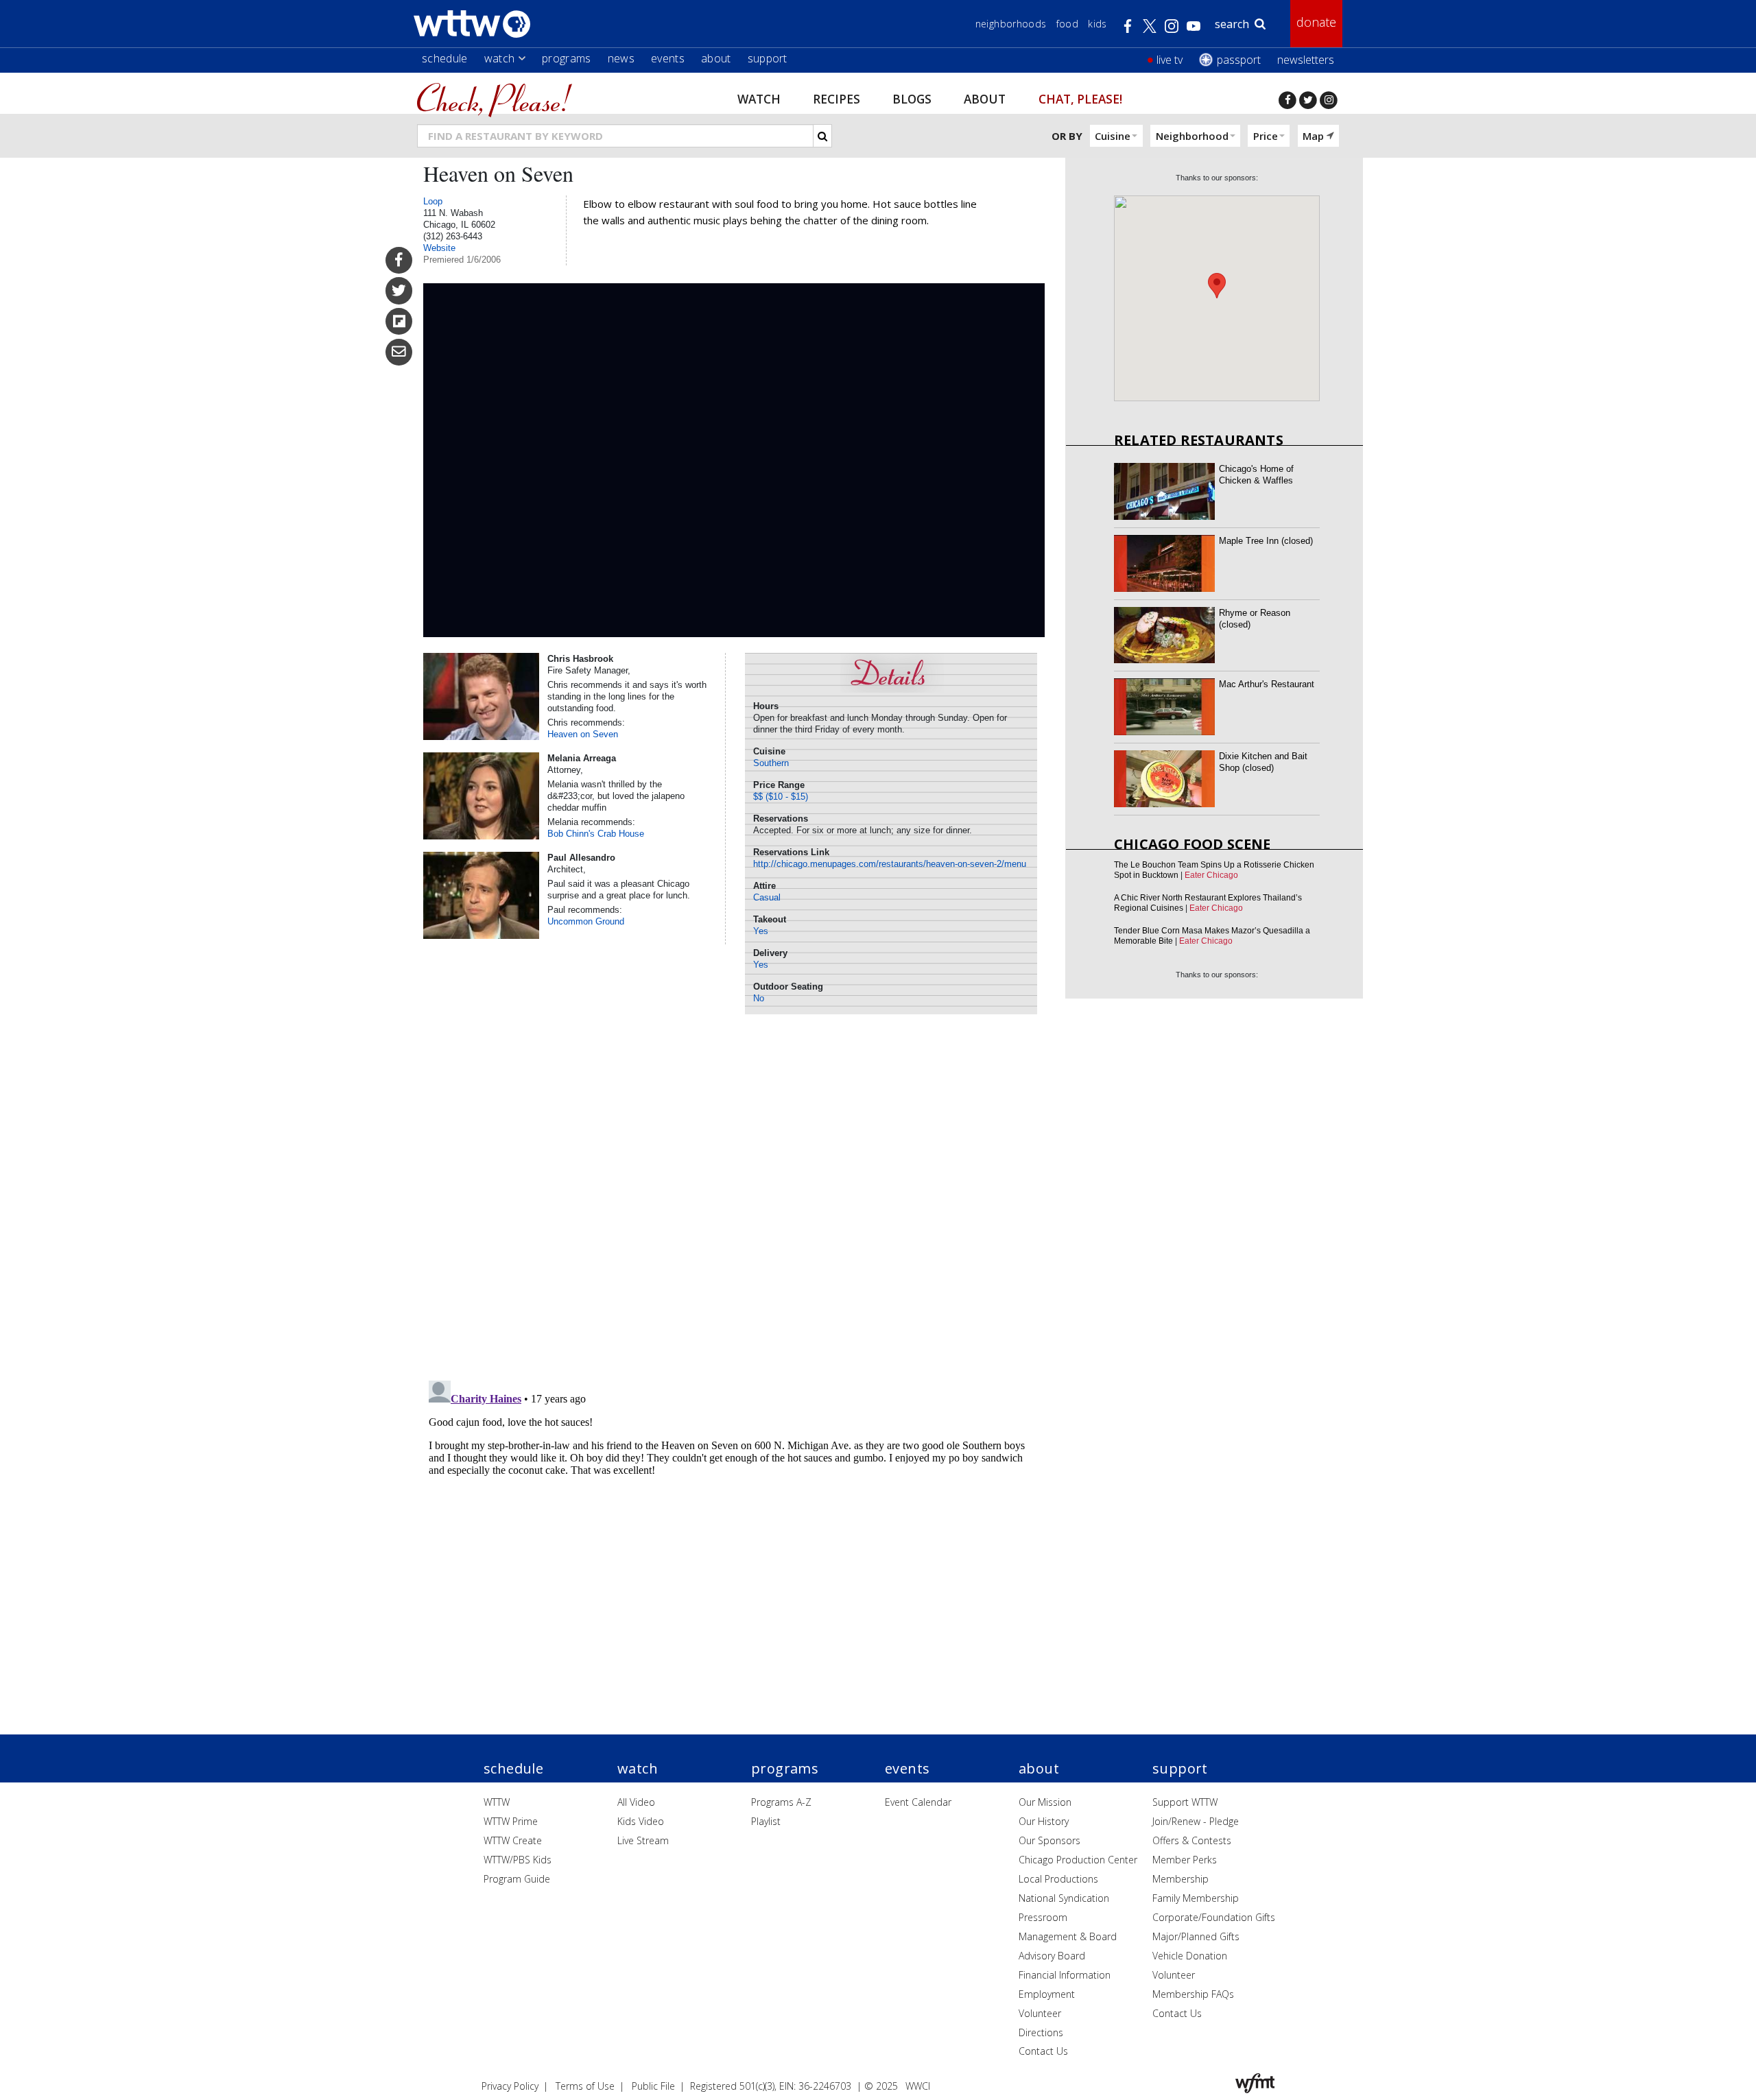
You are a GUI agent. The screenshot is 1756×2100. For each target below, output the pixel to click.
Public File (653, 2086)
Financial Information (1065, 1975)
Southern (771, 763)
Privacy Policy (510, 2086)
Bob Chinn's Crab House (596, 834)
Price (1266, 136)
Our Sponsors (1049, 1840)
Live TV (1170, 60)
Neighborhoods (1011, 24)
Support (768, 58)
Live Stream (643, 1840)
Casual (767, 897)
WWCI (918, 2086)
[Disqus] (734, 1193)
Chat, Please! (1080, 98)
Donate (1316, 22)
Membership (1180, 1879)
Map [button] (1313, 136)
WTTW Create (513, 1840)
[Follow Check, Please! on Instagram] (1329, 100)
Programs (567, 58)
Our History (1044, 1821)
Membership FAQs (1193, 1994)
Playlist (766, 1821)
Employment (1047, 1994)
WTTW (497, 1802)
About (716, 58)
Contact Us (1043, 2051)
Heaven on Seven (583, 734)
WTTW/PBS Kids (518, 1860)
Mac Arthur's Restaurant (1267, 684)
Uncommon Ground (586, 921)
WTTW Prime (511, 1821)
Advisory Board (1052, 1956)
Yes (761, 931)
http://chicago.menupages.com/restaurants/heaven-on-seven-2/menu (890, 864)
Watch (500, 58)
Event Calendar (918, 1802)
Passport (1239, 60)
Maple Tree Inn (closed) (1266, 541)
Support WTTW (1185, 1802)
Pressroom (1043, 1917)
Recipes (837, 98)
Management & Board (1068, 1936)
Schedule (445, 58)
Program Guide (517, 1879)
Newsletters (1306, 60)
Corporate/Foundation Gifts (1214, 1917)
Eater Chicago (1211, 875)
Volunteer (1040, 2013)
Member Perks (1185, 1860)
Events (668, 58)
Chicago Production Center (1078, 1860)
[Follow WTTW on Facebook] (1288, 100)
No (759, 998)
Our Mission (1045, 1802)
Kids (1097, 24)
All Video (636, 1802)
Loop (433, 201)
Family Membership (1196, 1898)
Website (439, 248)
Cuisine (1113, 136)
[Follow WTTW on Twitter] (1308, 100)
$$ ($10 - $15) (781, 797)
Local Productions (1058, 1879)
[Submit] (822, 136)
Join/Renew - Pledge (1196, 1821)
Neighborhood (1192, 136)
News (621, 58)
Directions (1041, 2032)
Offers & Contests (1192, 1840)
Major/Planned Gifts (1196, 1936)
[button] (1217, 286)
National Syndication (1064, 1898)
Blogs (912, 98)
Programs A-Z (781, 1802)
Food (1067, 24)
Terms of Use (585, 2086)
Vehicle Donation (1190, 1956)
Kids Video (641, 1821)
